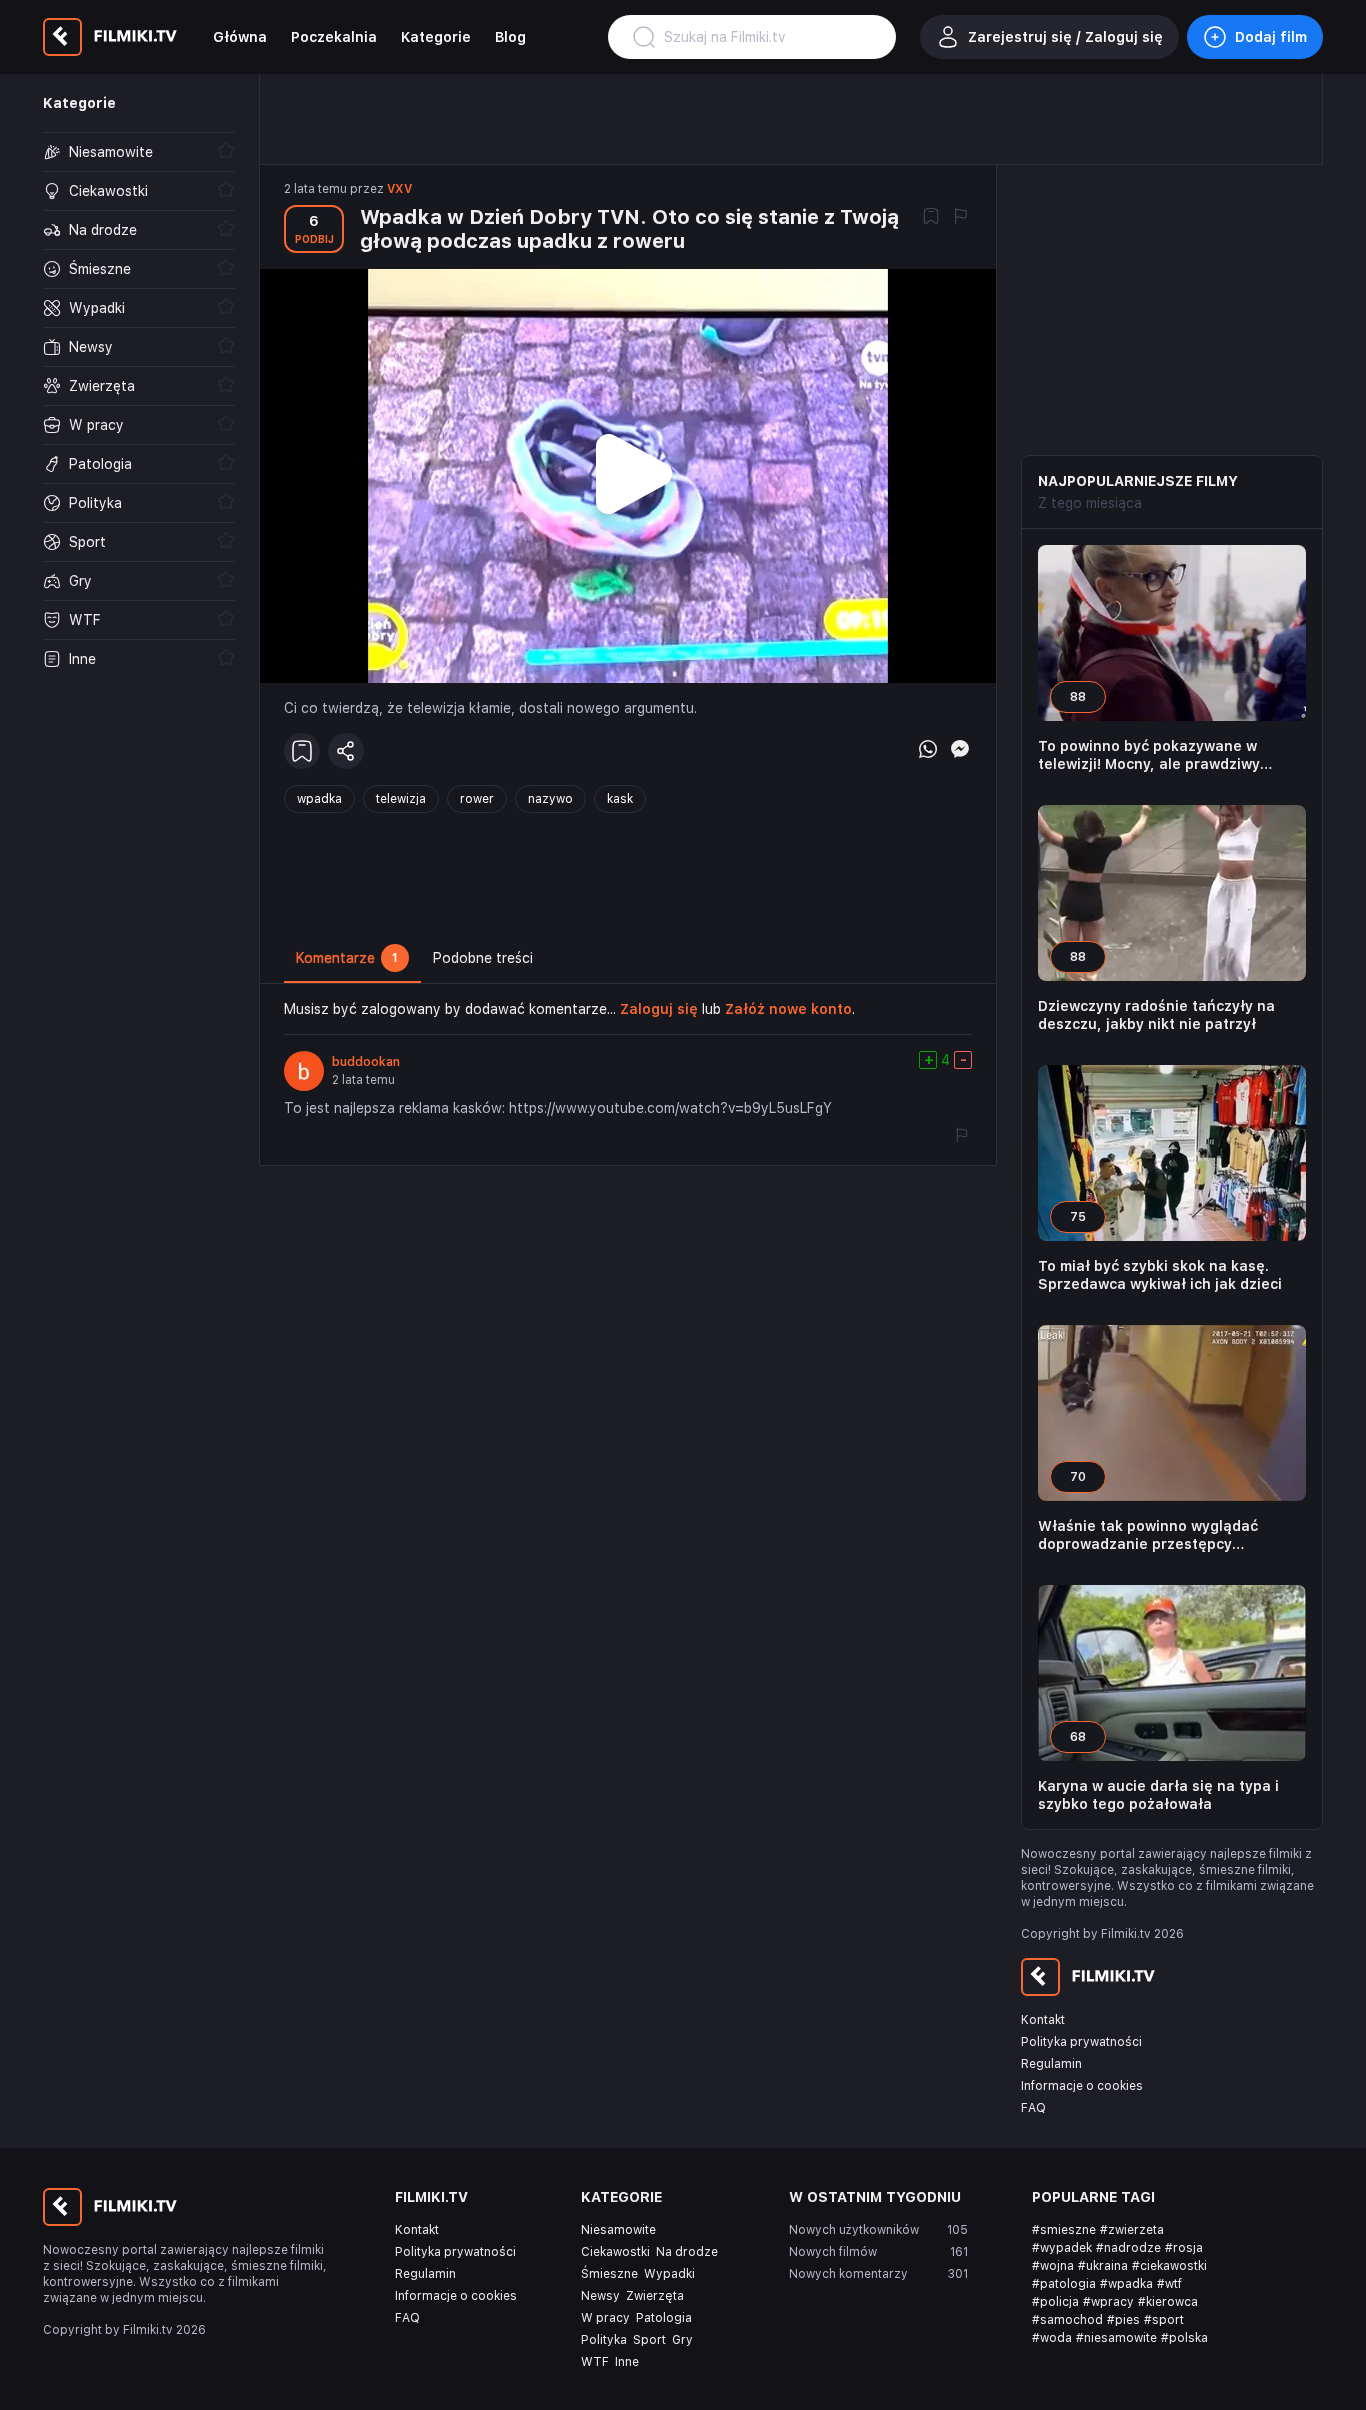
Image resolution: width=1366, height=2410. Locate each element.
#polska (1184, 2338)
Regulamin (1051, 2064)
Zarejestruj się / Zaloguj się (1065, 37)
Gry (682, 2340)
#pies (1123, 2320)
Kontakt (1043, 2020)
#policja (1055, 2302)
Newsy (600, 2296)
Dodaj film (1271, 37)
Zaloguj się (659, 1009)
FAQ (1033, 2108)
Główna (240, 37)
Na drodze (687, 2252)
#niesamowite (1116, 2338)
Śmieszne (609, 2274)
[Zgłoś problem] (961, 218)
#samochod (1067, 2320)
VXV (399, 189)
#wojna (1053, 2266)
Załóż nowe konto (788, 1009)
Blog (510, 37)
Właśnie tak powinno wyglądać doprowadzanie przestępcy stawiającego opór (1148, 1535)
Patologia (664, 2318)
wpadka (319, 799)
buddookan (366, 1062)
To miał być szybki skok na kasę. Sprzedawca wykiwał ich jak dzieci (1160, 1275)
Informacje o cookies (1082, 2086)
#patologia (1064, 2284)
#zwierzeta (1132, 2230)
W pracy (605, 2318)
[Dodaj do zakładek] (931, 218)
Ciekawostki (615, 2252)
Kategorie (436, 37)
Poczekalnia (334, 37)
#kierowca (1168, 2302)
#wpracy (1108, 2302)
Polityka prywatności (1081, 2042)
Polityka (604, 2340)
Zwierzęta (655, 2296)
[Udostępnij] (346, 751)
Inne (627, 2362)
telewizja (401, 799)
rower (477, 799)
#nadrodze (1128, 2248)
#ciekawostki (1169, 2266)
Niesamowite (618, 2230)
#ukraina (1103, 2266)
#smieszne (1064, 2230)
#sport (1164, 2320)
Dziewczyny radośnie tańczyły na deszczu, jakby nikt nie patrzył (1156, 1015)
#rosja (1184, 2248)
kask (620, 799)
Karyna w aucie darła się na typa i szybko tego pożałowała (1158, 1795)
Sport (649, 2340)
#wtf (1169, 2284)
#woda (1052, 2338)
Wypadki (669, 2274)
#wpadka (1126, 2284)
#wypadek (1062, 2248)
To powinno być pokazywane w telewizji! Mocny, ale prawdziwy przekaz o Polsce (1149, 755)
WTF (595, 2362)
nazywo (550, 799)
